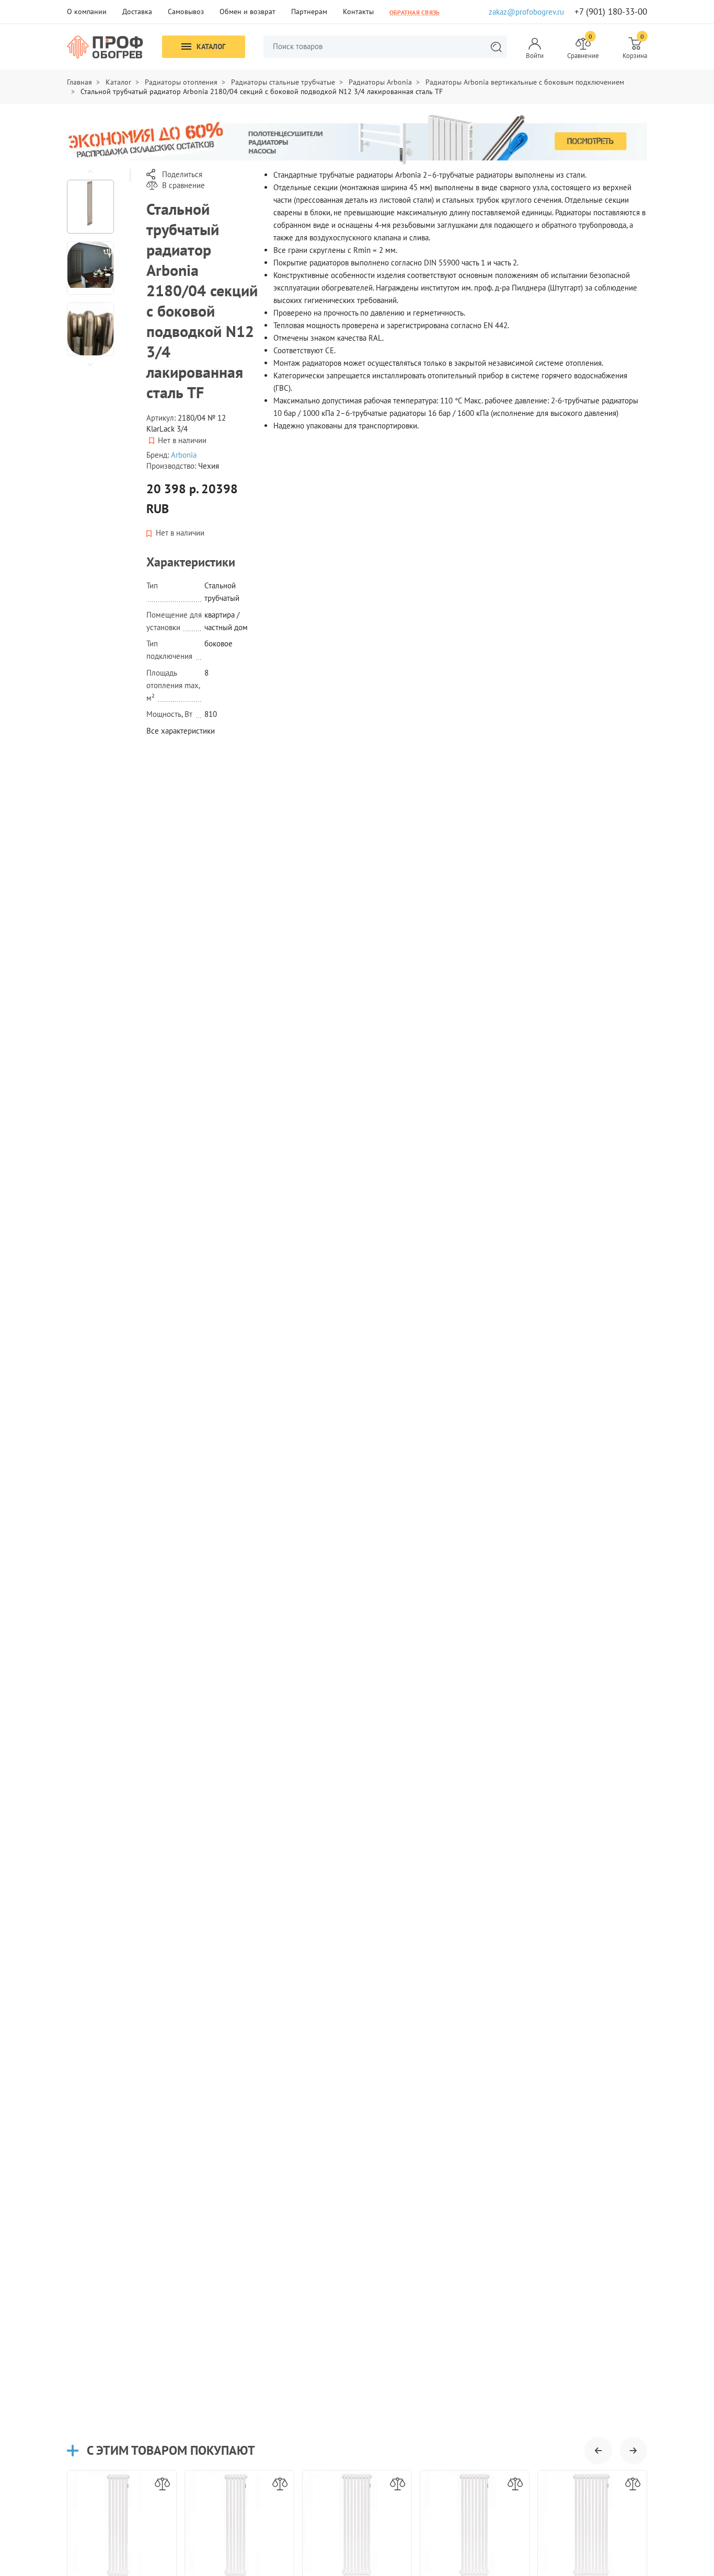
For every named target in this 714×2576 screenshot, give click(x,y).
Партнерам (309, 11)
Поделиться (182, 174)
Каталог (211, 47)
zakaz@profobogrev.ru (526, 12)
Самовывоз (186, 11)
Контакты (358, 11)
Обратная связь (414, 12)
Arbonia (184, 455)
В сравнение (183, 185)
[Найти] (496, 47)
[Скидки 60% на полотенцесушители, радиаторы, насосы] (357, 139)
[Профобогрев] (105, 47)
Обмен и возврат (247, 11)
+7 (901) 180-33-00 (611, 12)
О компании (87, 11)
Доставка (137, 11)
